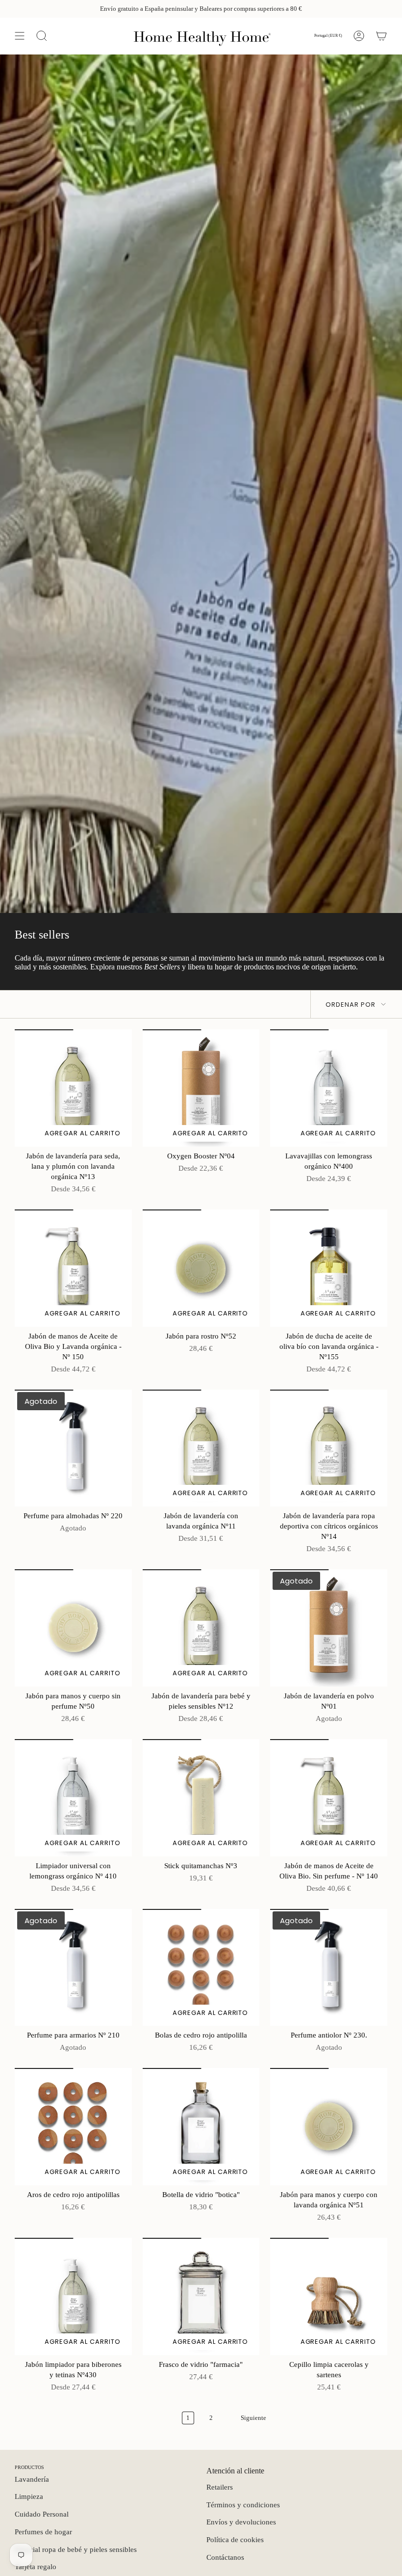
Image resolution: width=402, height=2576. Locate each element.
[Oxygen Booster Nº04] (201, 1088)
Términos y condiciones (243, 2505)
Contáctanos (225, 2557)
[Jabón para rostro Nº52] (201, 1268)
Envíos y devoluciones (241, 2522)
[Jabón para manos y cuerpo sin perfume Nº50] (73, 1628)
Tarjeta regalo (36, 2567)
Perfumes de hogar (43, 2532)
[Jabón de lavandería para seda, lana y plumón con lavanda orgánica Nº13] (73, 1088)
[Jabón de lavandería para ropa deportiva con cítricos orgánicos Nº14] (329, 1448)
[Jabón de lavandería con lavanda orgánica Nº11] (201, 1448)
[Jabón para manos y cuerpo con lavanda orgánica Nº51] (329, 2127)
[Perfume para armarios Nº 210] (73, 1968)
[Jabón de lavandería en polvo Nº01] (329, 1628)
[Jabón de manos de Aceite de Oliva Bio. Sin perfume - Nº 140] (329, 1798)
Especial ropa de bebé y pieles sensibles (76, 2549)
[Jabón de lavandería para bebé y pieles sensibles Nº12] (201, 1628)
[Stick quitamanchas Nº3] (201, 1798)
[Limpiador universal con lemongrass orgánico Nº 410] (73, 1798)
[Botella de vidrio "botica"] (201, 2127)
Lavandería (32, 2479)
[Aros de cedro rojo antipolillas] (73, 2127)
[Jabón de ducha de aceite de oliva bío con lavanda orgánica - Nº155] (329, 1268)
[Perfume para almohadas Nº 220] (73, 1448)
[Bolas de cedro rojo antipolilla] (201, 1968)
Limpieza (29, 2496)
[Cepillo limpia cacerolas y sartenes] (329, 2296)
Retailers (220, 2487)
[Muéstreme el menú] (20, 36)
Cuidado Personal (42, 2514)
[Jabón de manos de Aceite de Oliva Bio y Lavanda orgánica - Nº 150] (73, 1268)
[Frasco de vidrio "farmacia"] (201, 2296)
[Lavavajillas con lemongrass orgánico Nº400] (329, 1088)
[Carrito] (381, 36)
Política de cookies (235, 2540)
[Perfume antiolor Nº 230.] (329, 1968)
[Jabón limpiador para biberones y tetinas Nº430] (73, 2296)
